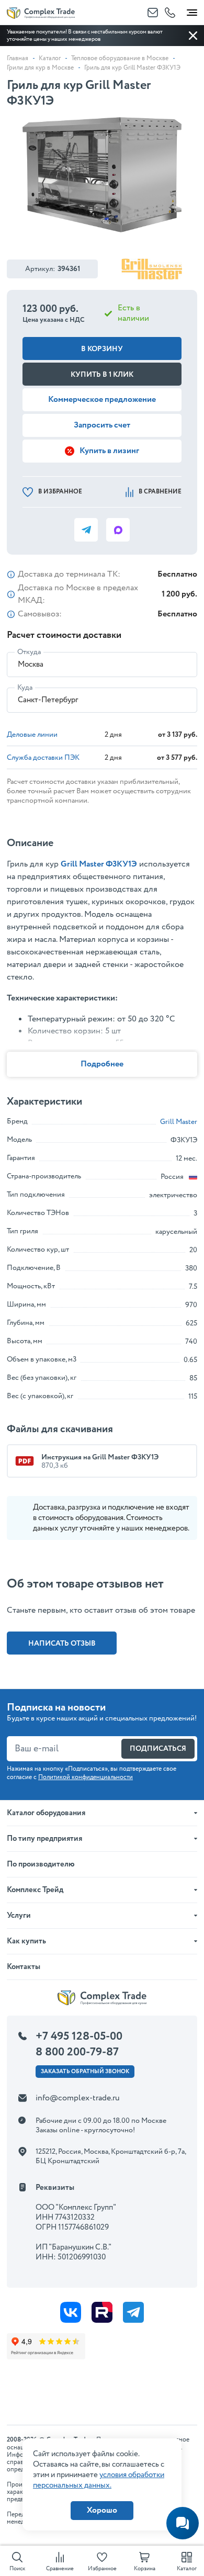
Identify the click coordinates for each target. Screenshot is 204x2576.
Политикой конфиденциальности (86, 1777)
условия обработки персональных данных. (99, 2480)
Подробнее (102, 1064)
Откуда (29, 652)
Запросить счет (102, 425)
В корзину (102, 349)
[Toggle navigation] (192, 10)
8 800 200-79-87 (77, 2052)
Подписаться (158, 1749)
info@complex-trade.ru (78, 2098)
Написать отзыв (62, 1644)
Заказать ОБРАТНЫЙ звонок (85, 2072)
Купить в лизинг (109, 451)
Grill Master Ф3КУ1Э (99, 864)
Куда (25, 688)
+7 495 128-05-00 (79, 2037)
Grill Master (179, 1122)
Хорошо (102, 2510)
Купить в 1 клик (102, 375)
